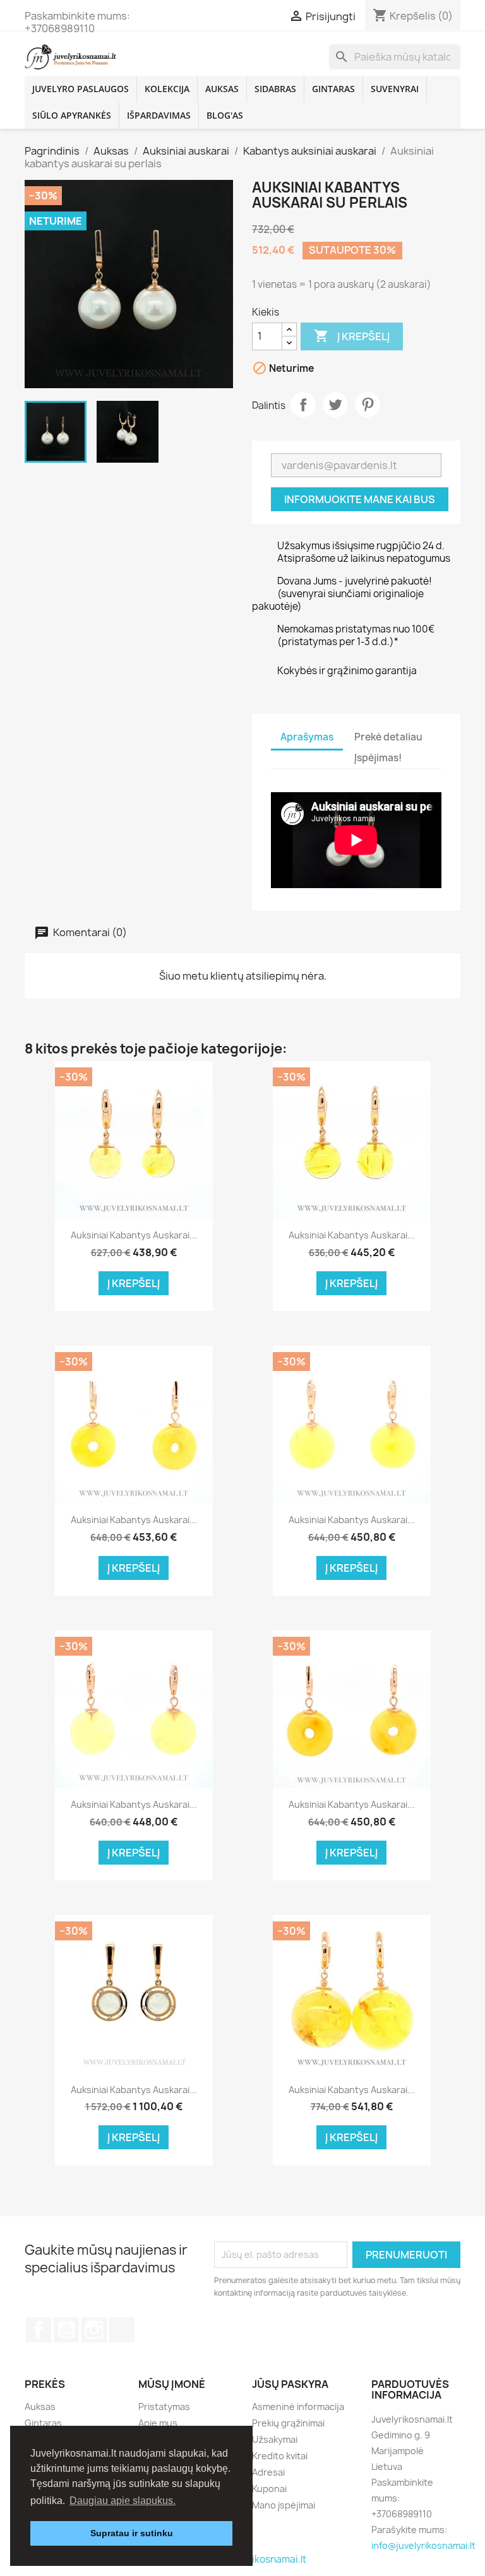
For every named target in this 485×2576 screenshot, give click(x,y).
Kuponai (269, 2489)
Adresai (268, 2472)
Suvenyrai (395, 89)
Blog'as (225, 115)
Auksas (222, 89)
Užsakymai (275, 2439)
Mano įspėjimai (284, 2505)
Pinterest (368, 405)
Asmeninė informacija (298, 2407)
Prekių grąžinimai (288, 2423)
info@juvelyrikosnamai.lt (423, 2545)
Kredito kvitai (280, 2456)
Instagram (94, 2330)
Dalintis (303, 405)
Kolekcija (167, 89)
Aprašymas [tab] (307, 737)
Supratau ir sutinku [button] (132, 2533)
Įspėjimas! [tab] (378, 758)
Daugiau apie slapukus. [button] (123, 2501)
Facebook (39, 2330)
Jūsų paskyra (290, 2384)
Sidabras (275, 89)
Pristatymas (164, 2407)
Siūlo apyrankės (72, 115)
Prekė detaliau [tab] (388, 737)
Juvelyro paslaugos (81, 89)
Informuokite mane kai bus (360, 499)
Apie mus (158, 2423)
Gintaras (333, 89)
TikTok (122, 2330)
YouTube (66, 2330)
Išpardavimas (159, 115)
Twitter (335, 405)
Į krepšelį (352, 336)
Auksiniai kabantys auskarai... (134, 1235)
